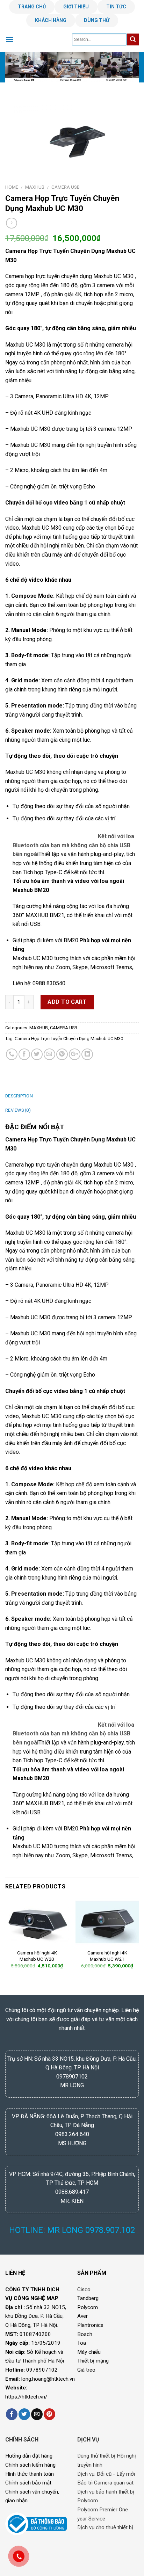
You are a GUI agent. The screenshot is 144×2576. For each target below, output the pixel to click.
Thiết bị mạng (93, 2361)
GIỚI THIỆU (76, 7)
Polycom (88, 2307)
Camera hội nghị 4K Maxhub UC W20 (37, 1956)
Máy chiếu (89, 2352)
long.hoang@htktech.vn (48, 2379)
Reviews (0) (18, 1110)
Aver (82, 2316)
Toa (82, 2343)
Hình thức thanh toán (30, 2474)
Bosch (85, 2334)
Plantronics (90, 2325)
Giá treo (86, 2370)
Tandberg (88, 2298)
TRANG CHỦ (32, 7)
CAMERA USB (66, 187)
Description (19, 1096)
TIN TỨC (116, 7)
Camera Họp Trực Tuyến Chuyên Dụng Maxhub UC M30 (69, 1039)
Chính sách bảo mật (28, 2483)
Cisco (84, 2290)
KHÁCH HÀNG (51, 20)
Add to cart (67, 1002)
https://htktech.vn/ (26, 2397)
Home (12, 187)
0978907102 (42, 2370)
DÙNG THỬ (97, 20)
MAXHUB (35, 187)
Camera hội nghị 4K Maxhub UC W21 (107, 1956)
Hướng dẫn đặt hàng (29, 2456)
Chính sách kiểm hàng (30, 2465)
